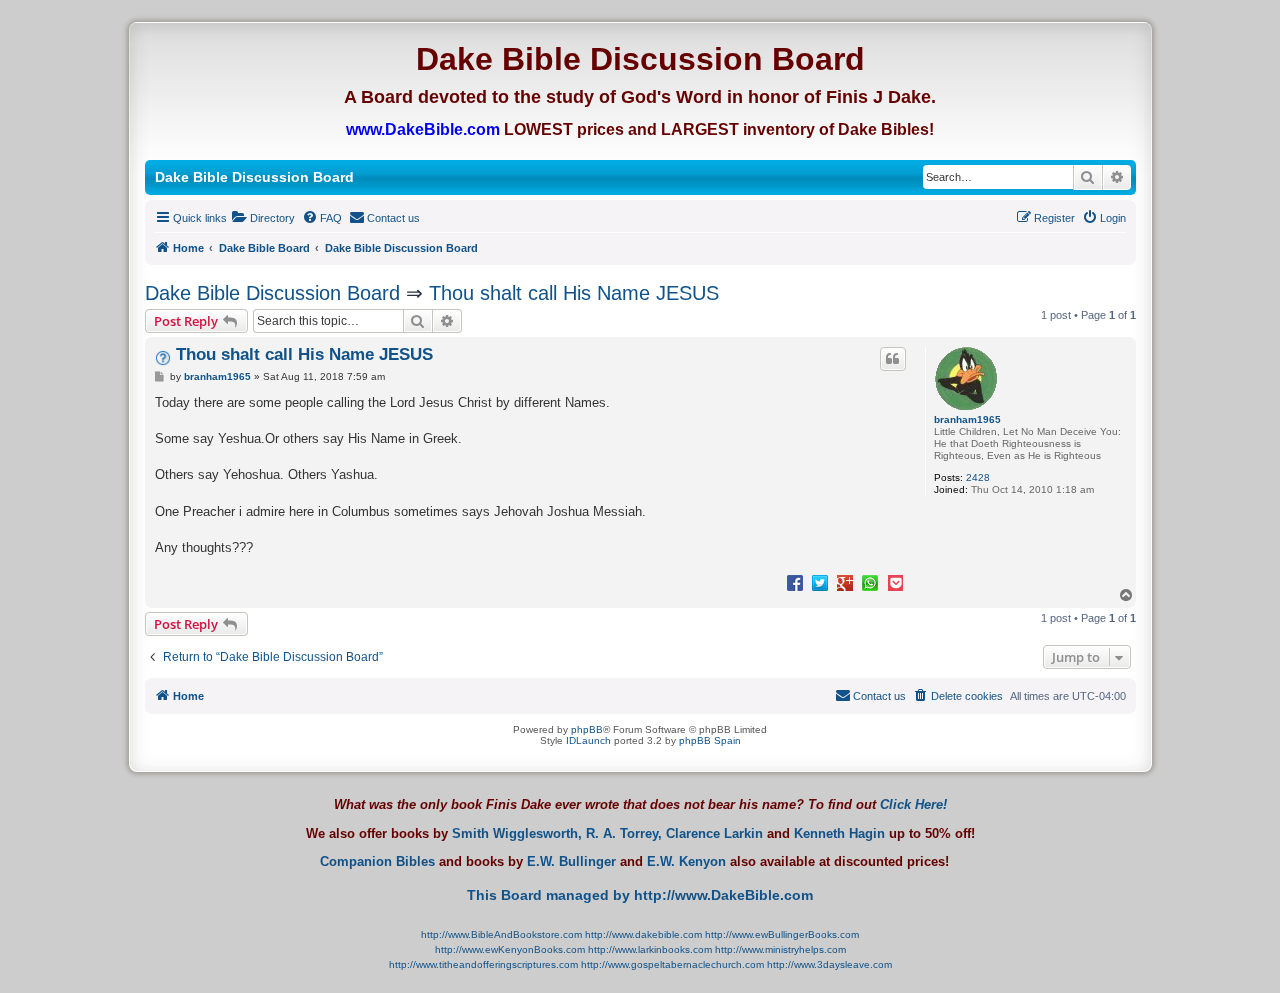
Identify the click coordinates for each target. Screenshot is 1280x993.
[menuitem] (263, 218)
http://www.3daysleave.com (829, 964)
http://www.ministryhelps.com (780, 949)
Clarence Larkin (714, 834)
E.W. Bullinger (571, 862)
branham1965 (967, 419)
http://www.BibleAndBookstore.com (501, 934)
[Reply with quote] (893, 359)
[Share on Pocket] (895, 582)
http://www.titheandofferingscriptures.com (483, 964)
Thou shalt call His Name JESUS (574, 293)
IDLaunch (588, 740)
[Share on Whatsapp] (870, 582)
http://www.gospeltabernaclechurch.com (672, 964)
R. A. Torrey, (624, 834)
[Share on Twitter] (820, 582)
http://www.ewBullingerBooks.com (782, 934)
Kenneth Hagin (839, 834)
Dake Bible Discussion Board (272, 293)
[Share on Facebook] (795, 582)
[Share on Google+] (845, 582)
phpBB (587, 729)
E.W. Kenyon (686, 862)
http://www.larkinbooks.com (650, 949)
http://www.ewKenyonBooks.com (510, 949)
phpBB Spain (710, 740)
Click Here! (913, 804)
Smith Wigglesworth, (517, 834)
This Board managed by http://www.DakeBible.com (640, 895)
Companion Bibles (377, 862)
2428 (978, 477)
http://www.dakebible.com (643, 934)
